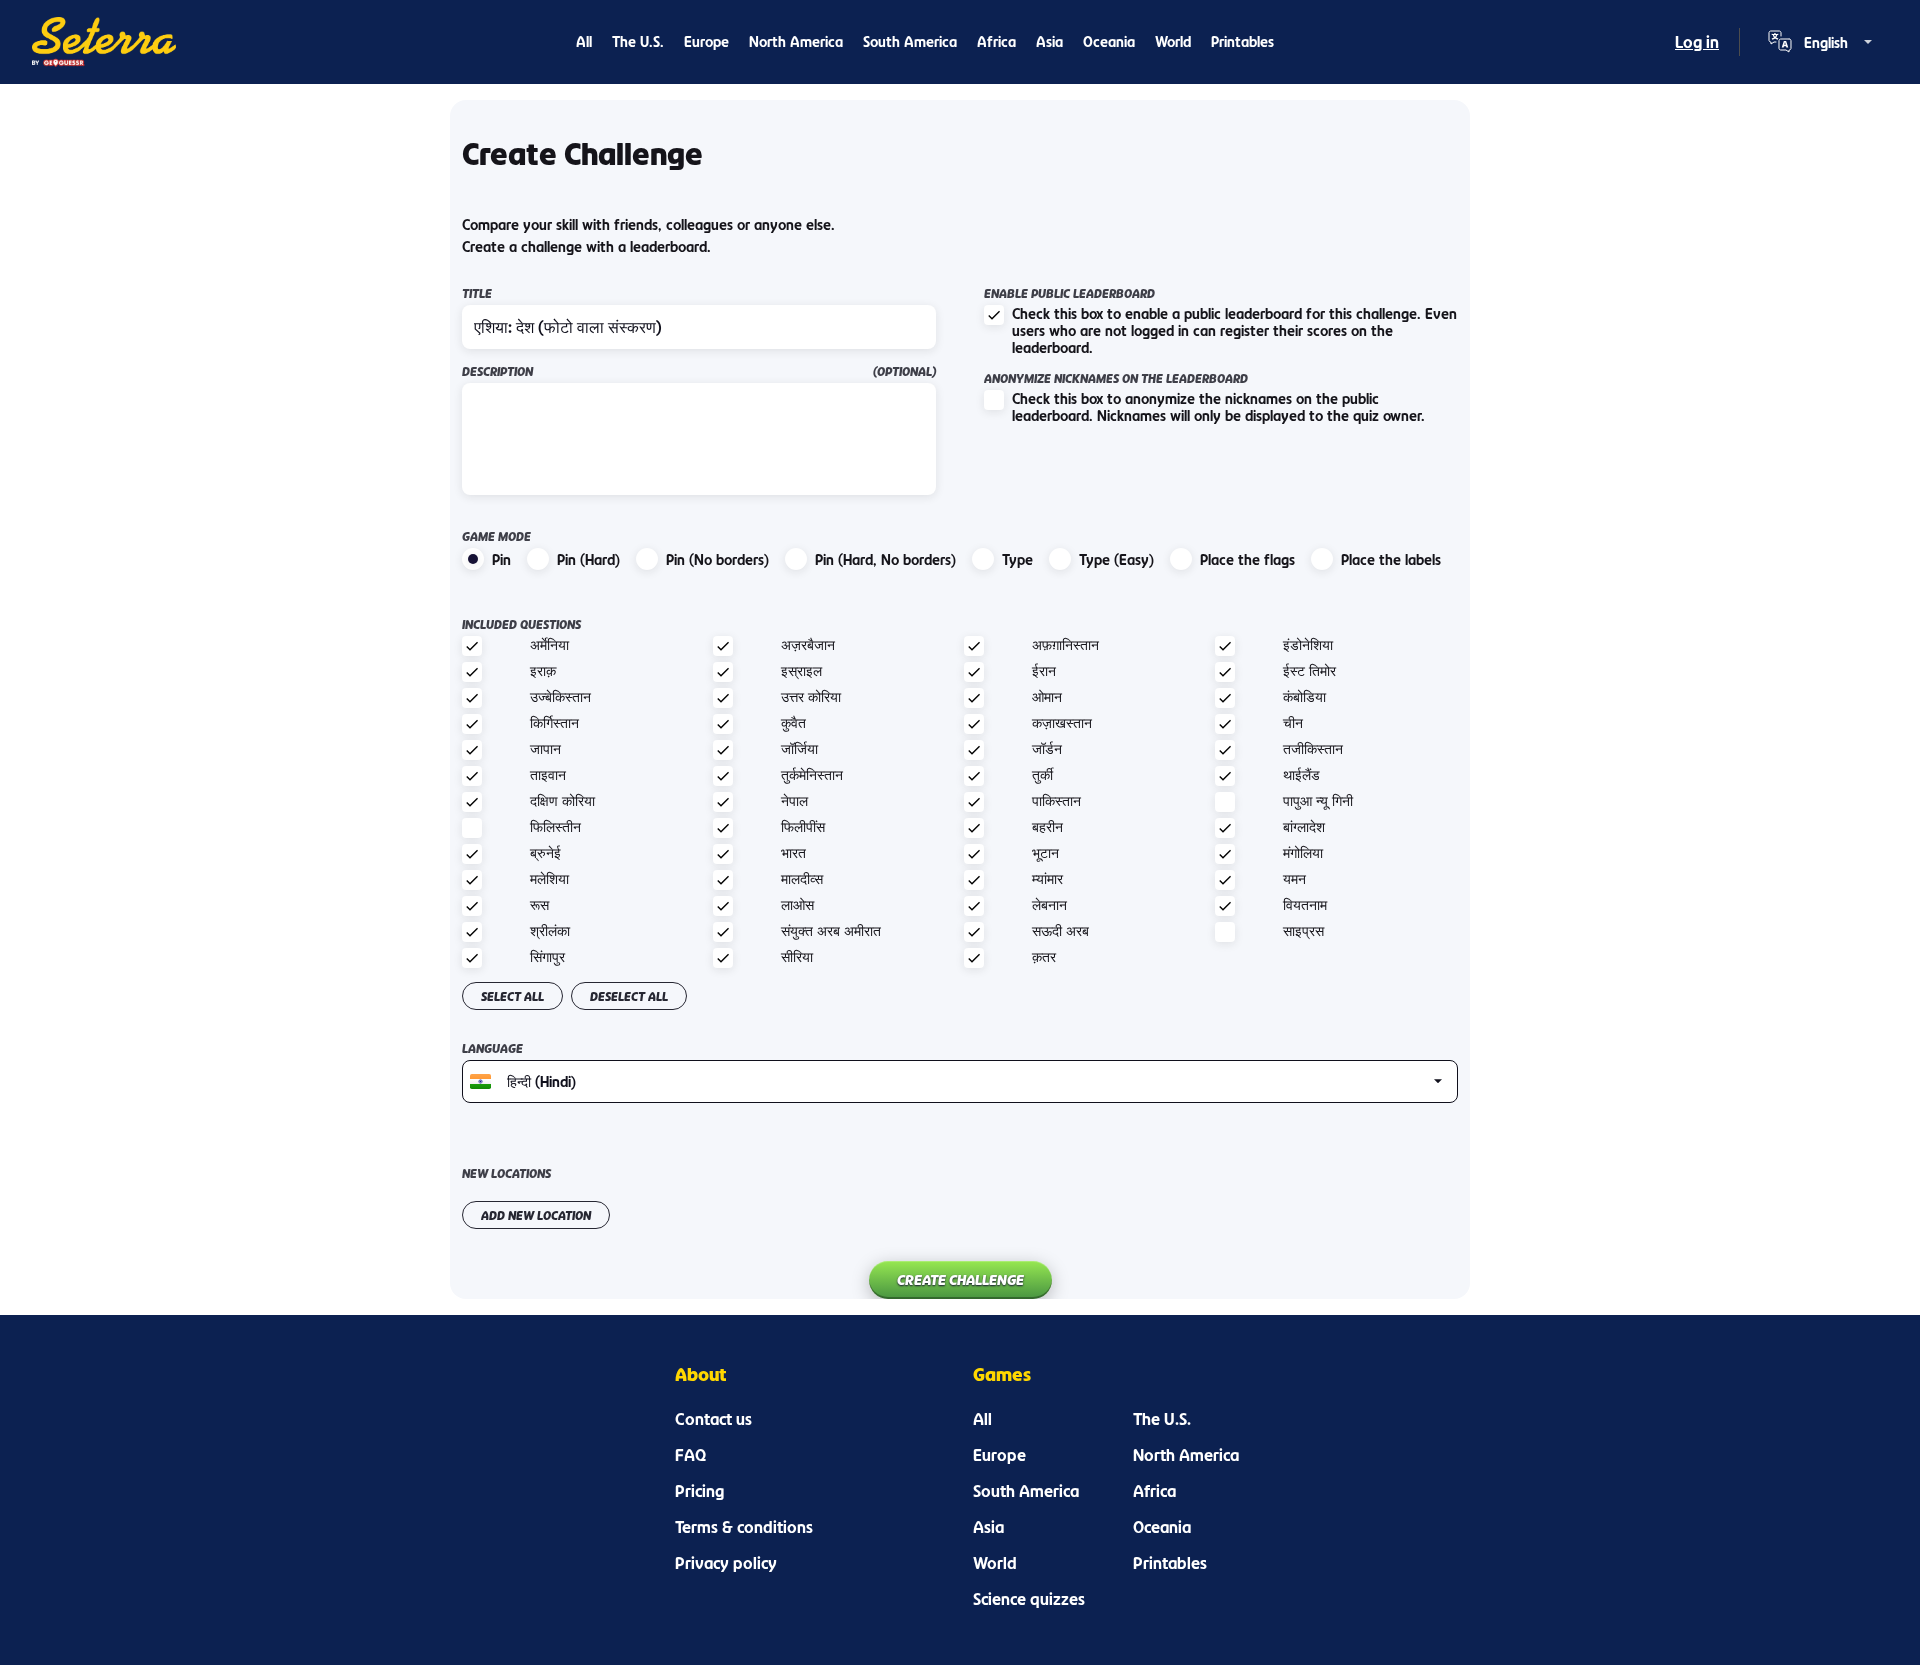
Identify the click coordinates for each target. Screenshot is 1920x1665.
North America (796, 41)
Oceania (1109, 41)
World (1173, 41)
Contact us (713, 1419)
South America (910, 41)
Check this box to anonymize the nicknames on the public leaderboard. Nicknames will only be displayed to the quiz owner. (1218, 407)
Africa (996, 41)
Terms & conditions (744, 1527)
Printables (1242, 41)
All (584, 41)
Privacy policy (726, 1563)
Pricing (699, 1491)
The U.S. (638, 41)
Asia (1049, 41)
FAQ (690, 1455)
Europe (706, 41)
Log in (1697, 42)
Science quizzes (1029, 1599)
